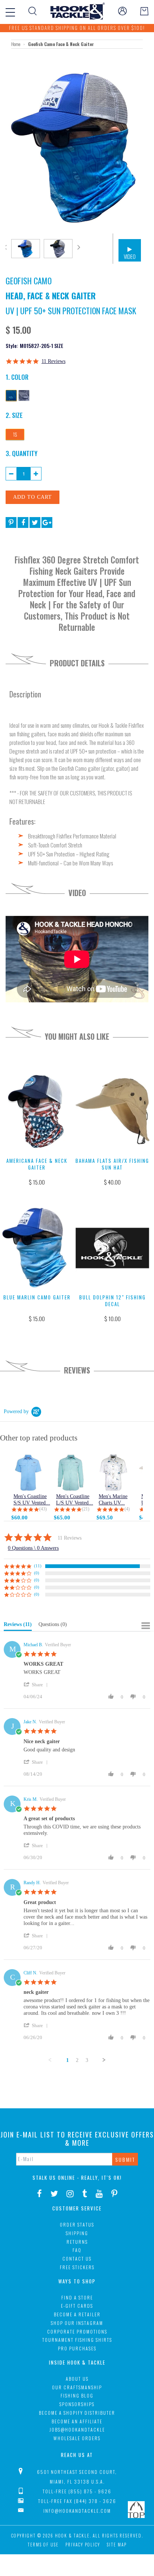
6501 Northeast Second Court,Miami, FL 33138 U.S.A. (77, 2477)
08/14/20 (33, 1774)
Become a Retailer (77, 2314)
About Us (77, 2379)
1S (15, 434)
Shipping (77, 2233)
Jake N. (30, 1722)
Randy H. (32, 1883)
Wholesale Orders (77, 2438)
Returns (77, 2242)
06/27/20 (33, 1948)
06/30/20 (33, 1857)
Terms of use (43, 2545)
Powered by (16, 1411)
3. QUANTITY (21, 453)
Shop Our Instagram (77, 2323)
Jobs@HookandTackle (77, 2430)
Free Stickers (77, 2267)
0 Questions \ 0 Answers (33, 1548)
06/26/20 (33, 2037)
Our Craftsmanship (77, 2387)
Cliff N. (30, 1973)
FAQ (77, 2250)
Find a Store (77, 2297)
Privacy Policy (83, 2545)
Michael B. (33, 1645)
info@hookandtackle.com (77, 2511)
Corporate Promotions (77, 2331)
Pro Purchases (77, 2348)
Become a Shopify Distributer (77, 2413)
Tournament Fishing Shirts (77, 2340)
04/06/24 (33, 1697)
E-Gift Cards (77, 2306)
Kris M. (31, 1799)
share (37, 1685)
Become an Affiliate (77, 2421)
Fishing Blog (77, 2395)
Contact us (77, 2259)
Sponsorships (77, 2404)
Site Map (117, 2545)
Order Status (77, 2224)
